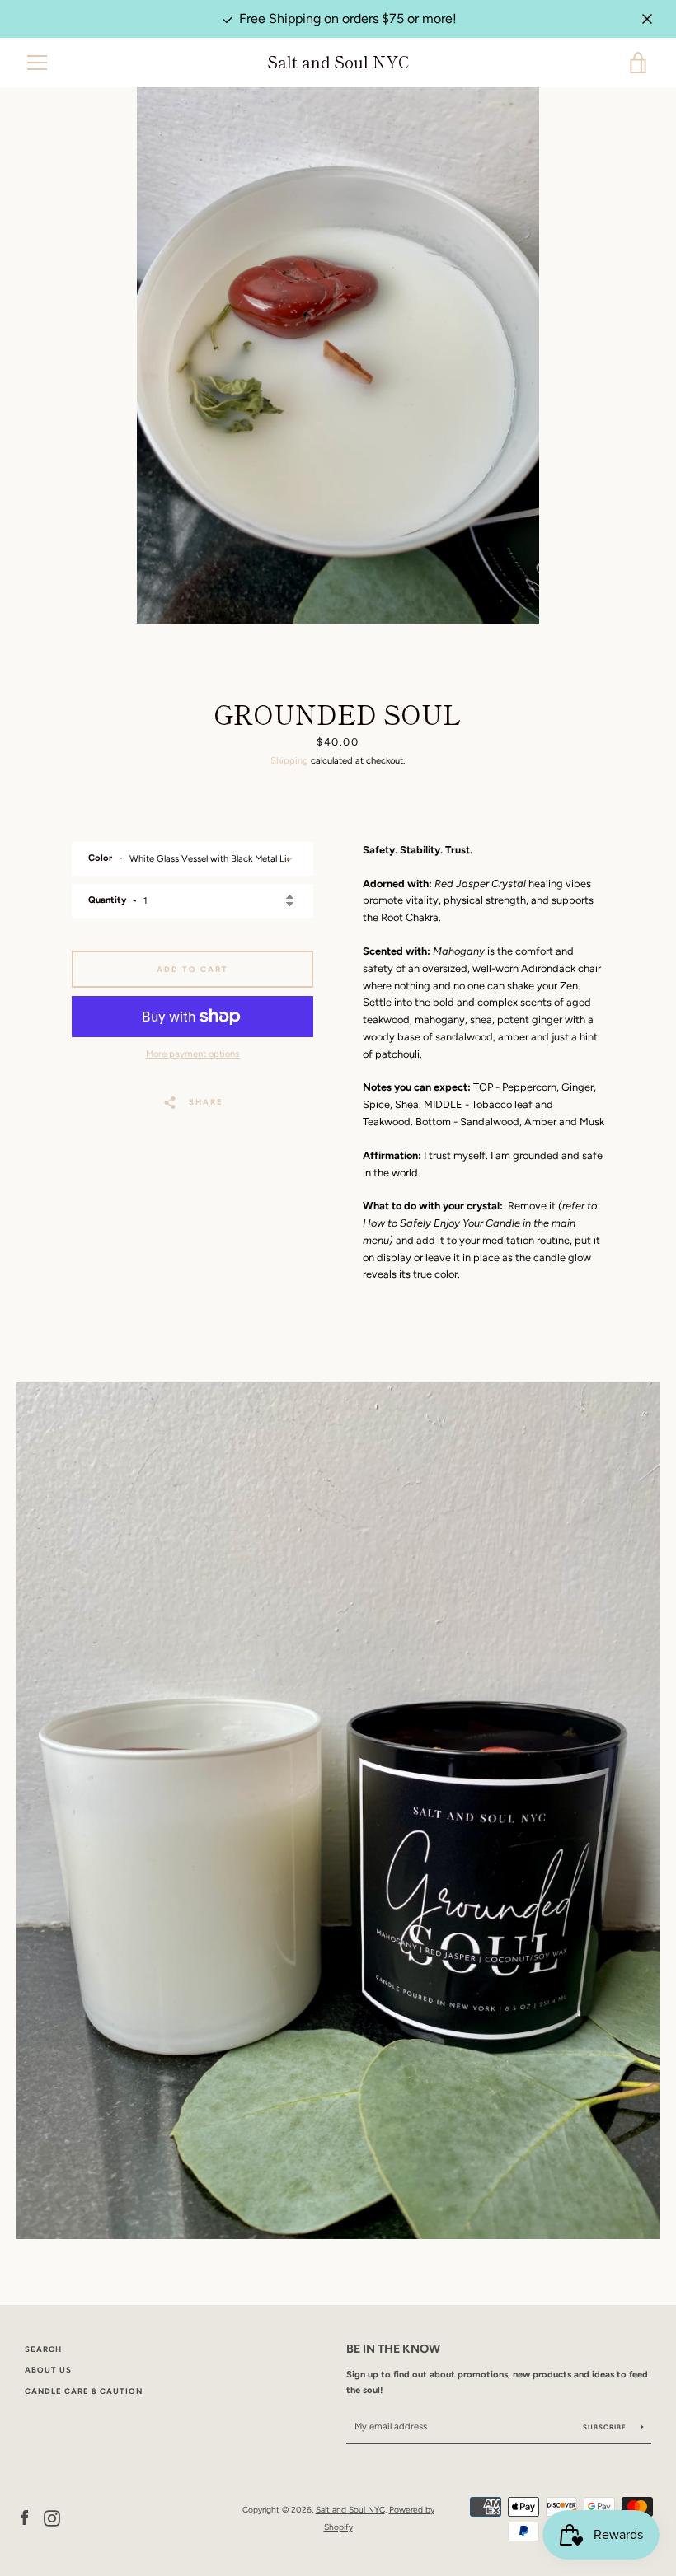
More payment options (192, 1054)
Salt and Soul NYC (338, 62)
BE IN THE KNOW (393, 2349)
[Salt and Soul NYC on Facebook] (25, 2518)
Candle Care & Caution (84, 2391)
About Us (48, 2370)
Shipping (289, 760)
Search (43, 2349)
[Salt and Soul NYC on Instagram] (52, 2518)
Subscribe (606, 2427)
